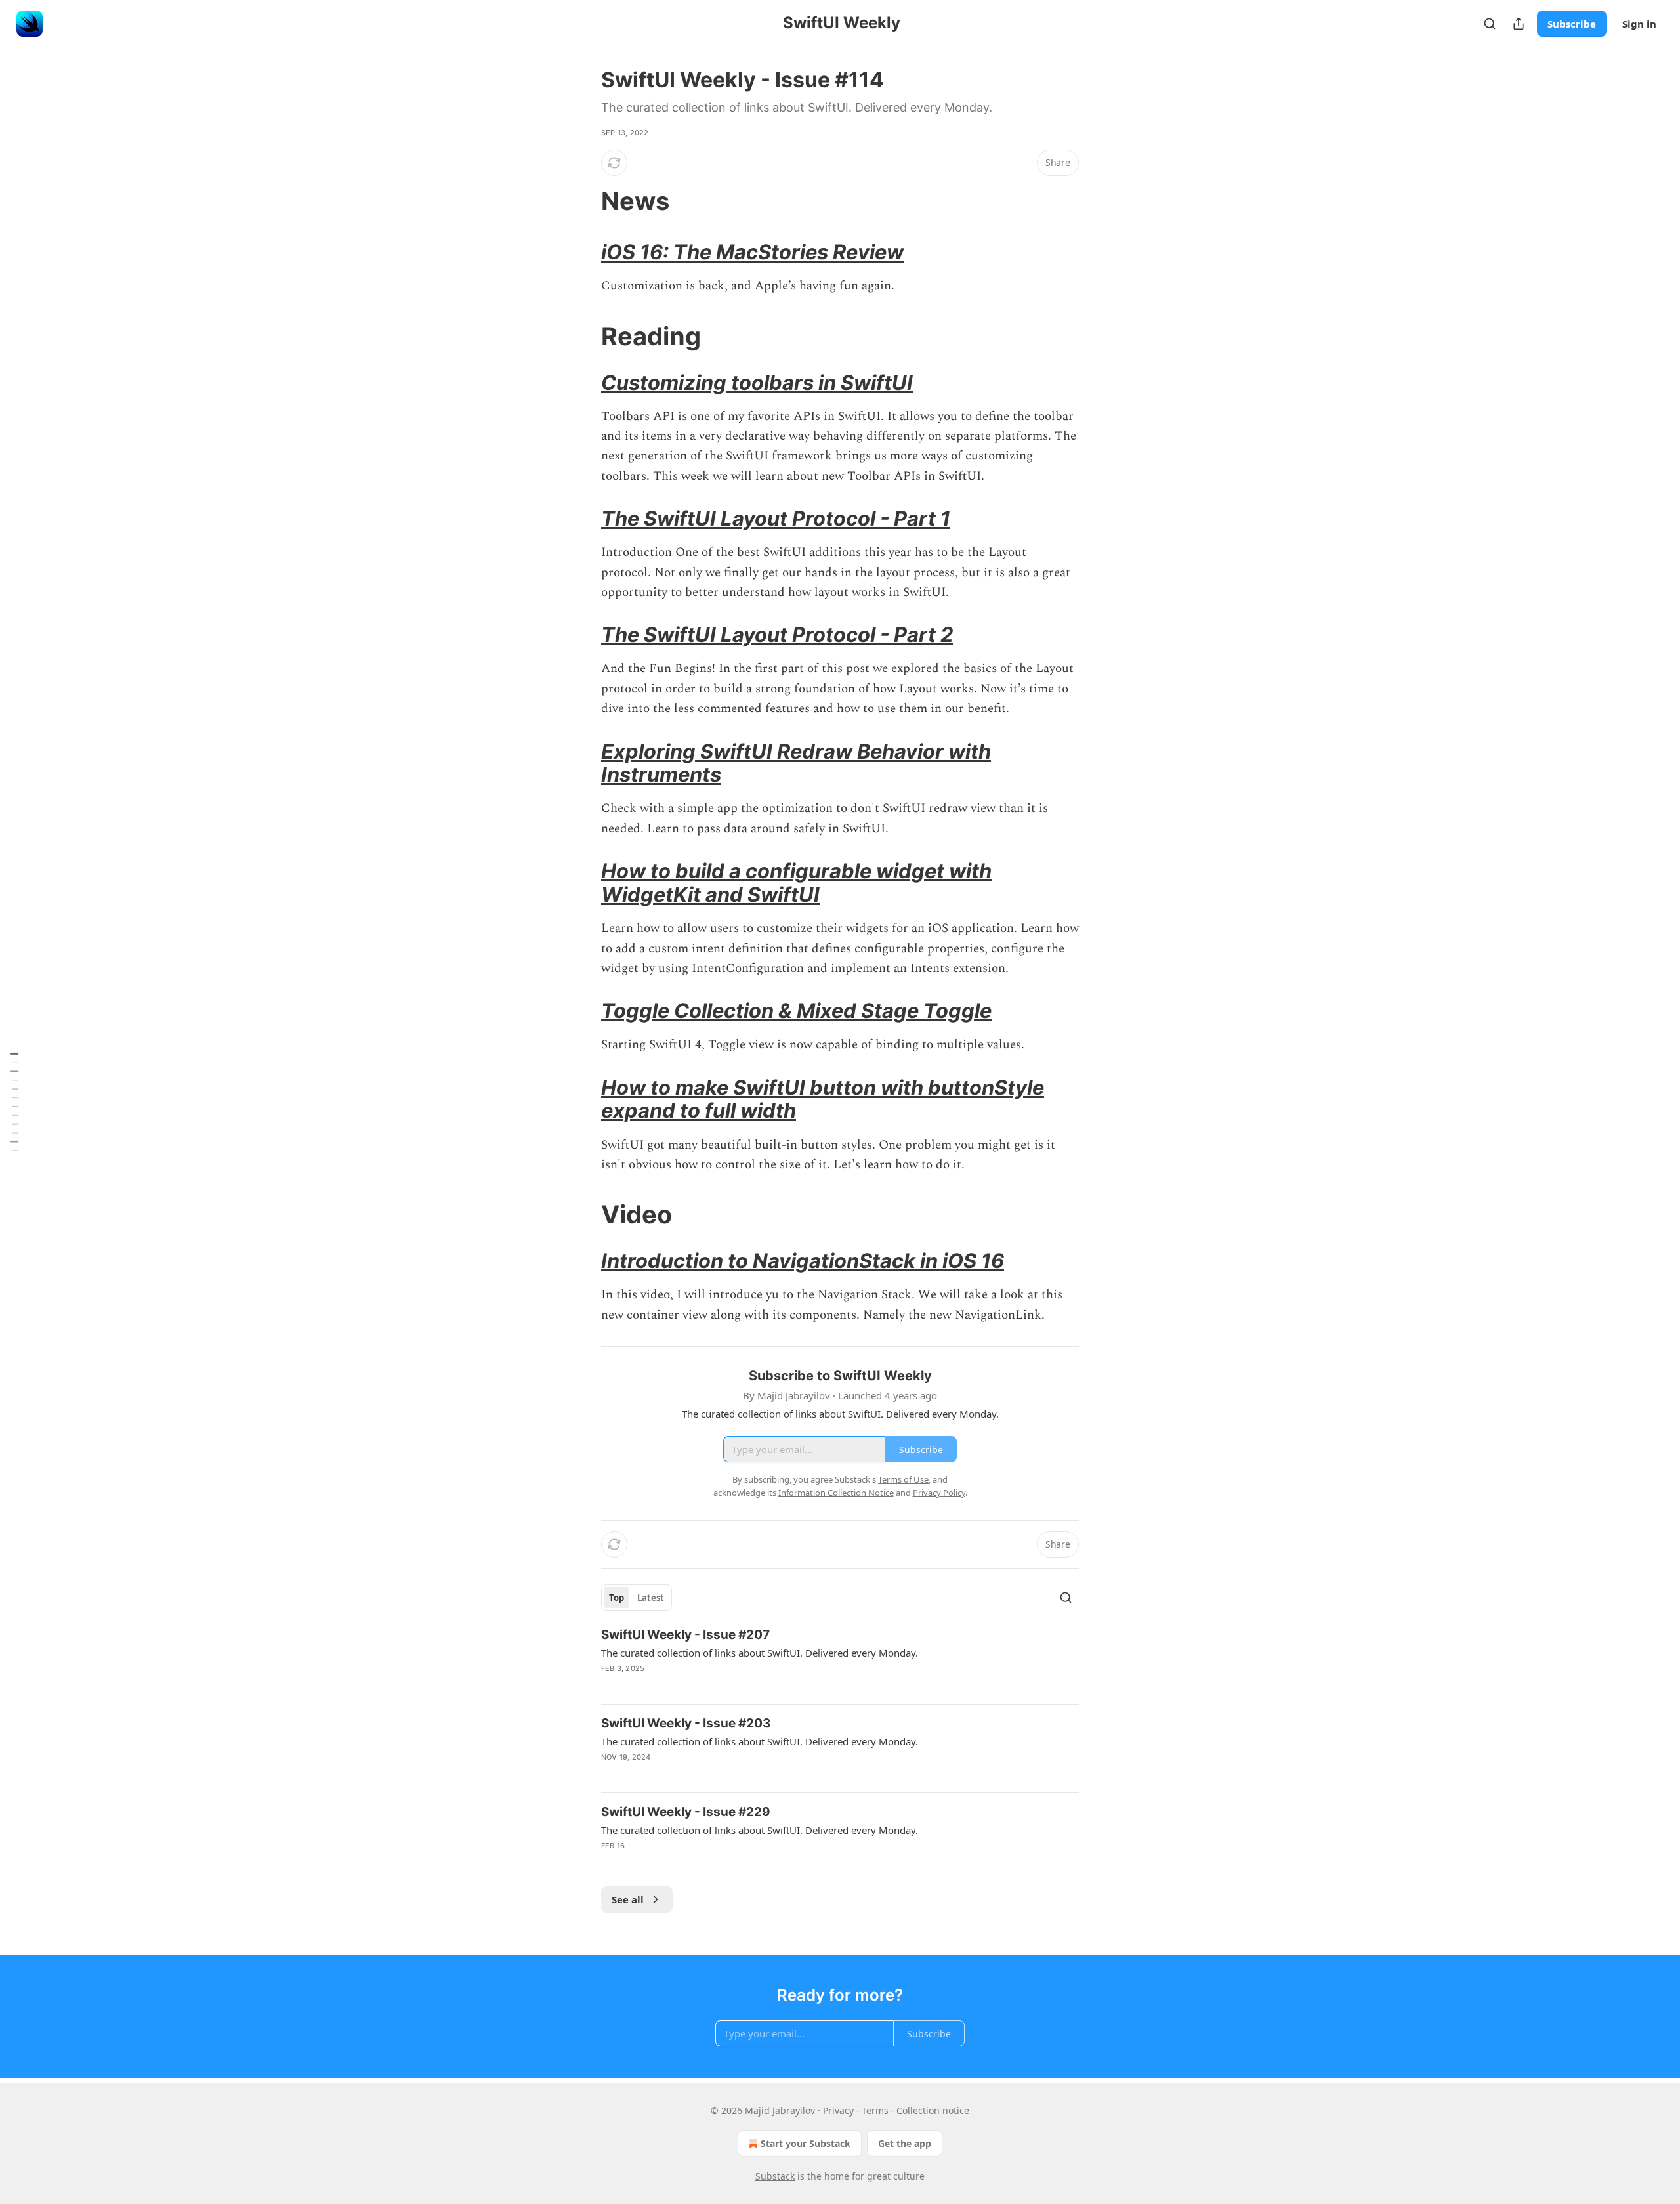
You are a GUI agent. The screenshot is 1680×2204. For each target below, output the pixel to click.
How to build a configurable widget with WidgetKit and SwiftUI (796, 882)
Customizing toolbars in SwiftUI (757, 382)
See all (628, 1899)
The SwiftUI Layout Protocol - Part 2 (777, 634)
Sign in (1639, 24)
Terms (875, 2110)
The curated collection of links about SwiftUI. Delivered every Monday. (760, 1653)
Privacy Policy (939, 1493)
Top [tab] (617, 1598)
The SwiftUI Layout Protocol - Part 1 (776, 518)
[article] (840, 1660)
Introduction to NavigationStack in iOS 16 (803, 1261)
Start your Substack (806, 2143)
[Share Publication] (1519, 24)
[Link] (583, 201)
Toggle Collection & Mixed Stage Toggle (796, 1010)
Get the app (905, 2143)
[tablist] (637, 1598)
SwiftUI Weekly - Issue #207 (685, 1635)
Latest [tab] (651, 1598)
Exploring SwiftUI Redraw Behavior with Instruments (796, 763)
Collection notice (933, 2110)
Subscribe (1572, 24)
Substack (775, 2176)
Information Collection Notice (836, 1493)
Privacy (838, 2110)
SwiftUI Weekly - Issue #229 (686, 1812)
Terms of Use (903, 1479)
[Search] (1490, 24)
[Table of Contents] (14, 1102)
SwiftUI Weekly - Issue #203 (686, 1723)
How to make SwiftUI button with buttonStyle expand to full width (823, 1099)
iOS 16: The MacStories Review (752, 252)
